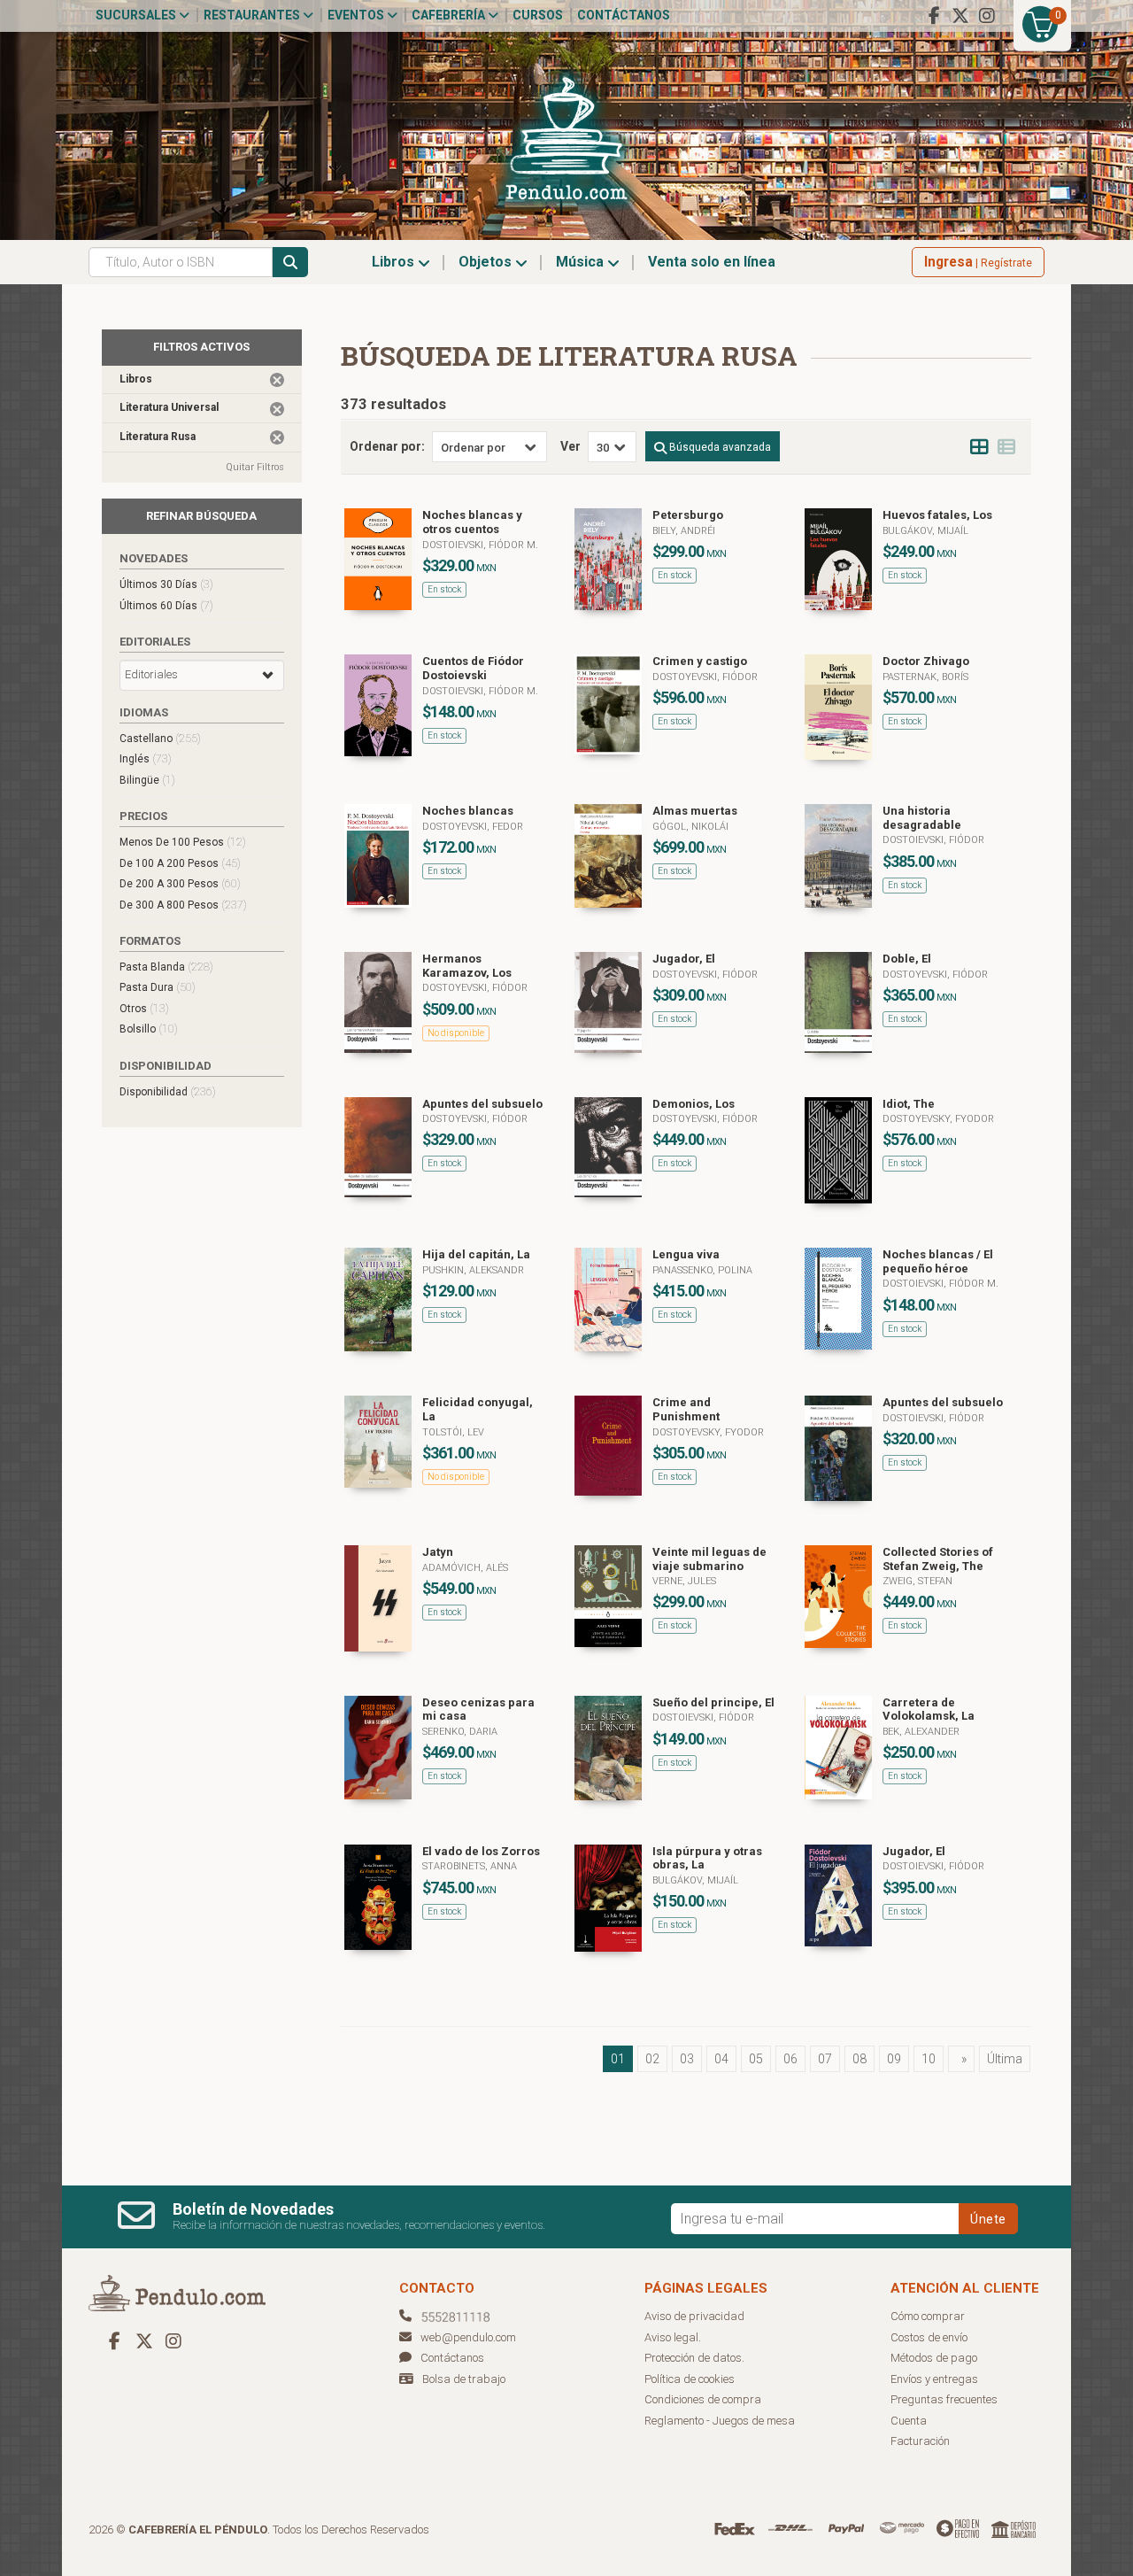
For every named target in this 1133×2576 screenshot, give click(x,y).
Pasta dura (158, 987)
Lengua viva (686, 1254)
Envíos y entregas (934, 2379)
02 (652, 2059)
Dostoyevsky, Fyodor (938, 1119)
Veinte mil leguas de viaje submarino (709, 1559)
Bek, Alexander (921, 1732)
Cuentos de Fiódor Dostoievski (473, 668)
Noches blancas (468, 811)
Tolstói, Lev (453, 1432)
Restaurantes (253, 15)
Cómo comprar (928, 2316)
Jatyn (438, 1552)
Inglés (146, 758)
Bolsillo (149, 1029)
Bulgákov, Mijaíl (925, 531)
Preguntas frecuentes (944, 2399)
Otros (144, 1008)
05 (756, 2059)
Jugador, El (684, 959)
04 (721, 2059)
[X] (960, 16)
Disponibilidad (168, 1091)
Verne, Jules (684, 1581)
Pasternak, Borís (925, 677)
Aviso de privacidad (694, 2316)
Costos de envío (929, 2337)
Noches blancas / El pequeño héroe (938, 1261)
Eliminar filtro (277, 380)
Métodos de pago (934, 2358)
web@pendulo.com (468, 2337)
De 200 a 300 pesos (180, 883)
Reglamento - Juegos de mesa (720, 2421)
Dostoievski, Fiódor (933, 840)
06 (790, 2059)
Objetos (487, 262)
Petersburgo (688, 515)
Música (582, 262)
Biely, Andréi (684, 531)
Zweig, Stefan (917, 1581)
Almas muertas (695, 811)
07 (825, 2059)
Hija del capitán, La (476, 1254)
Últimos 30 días (166, 584)
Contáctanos (624, 15)
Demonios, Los (694, 1104)
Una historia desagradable (922, 818)
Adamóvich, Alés (465, 1568)
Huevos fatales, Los (937, 515)
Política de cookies (690, 2379)
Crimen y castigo (700, 661)
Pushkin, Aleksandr (473, 1270)
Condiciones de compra (703, 2399)
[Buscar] (290, 262)
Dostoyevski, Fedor (473, 827)
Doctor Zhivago (926, 661)
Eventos (357, 15)
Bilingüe (147, 780)
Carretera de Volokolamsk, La (929, 1710)
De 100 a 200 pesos (180, 863)
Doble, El (907, 959)
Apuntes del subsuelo (482, 1104)
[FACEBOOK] (934, 16)
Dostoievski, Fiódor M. (480, 545)
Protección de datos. (694, 2358)
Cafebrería (450, 15)
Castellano (160, 738)
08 (859, 2059)
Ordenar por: (387, 446)
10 (929, 2059)
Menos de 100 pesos (183, 842)
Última (1005, 2059)
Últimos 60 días (166, 605)
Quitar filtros (255, 467)
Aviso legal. (673, 2337)
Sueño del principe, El (713, 1702)
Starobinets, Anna (470, 1866)
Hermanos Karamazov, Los (467, 966)
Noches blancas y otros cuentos (472, 522)
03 (687, 2059)
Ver (570, 446)
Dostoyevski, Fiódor (705, 677)
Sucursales (137, 15)
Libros (395, 262)
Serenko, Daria (460, 1732)
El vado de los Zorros (481, 1851)
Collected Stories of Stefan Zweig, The (938, 1559)
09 (894, 2059)
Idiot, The (909, 1104)
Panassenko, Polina (702, 1270)
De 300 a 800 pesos (183, 905)
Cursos (538, 15)
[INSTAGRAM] (987, 16)
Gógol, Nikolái (690, 827)
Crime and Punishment (686, 1409)
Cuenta (909, 2421)
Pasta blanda (166, 967)
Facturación (920, 2441)
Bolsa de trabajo (464, 2379)
